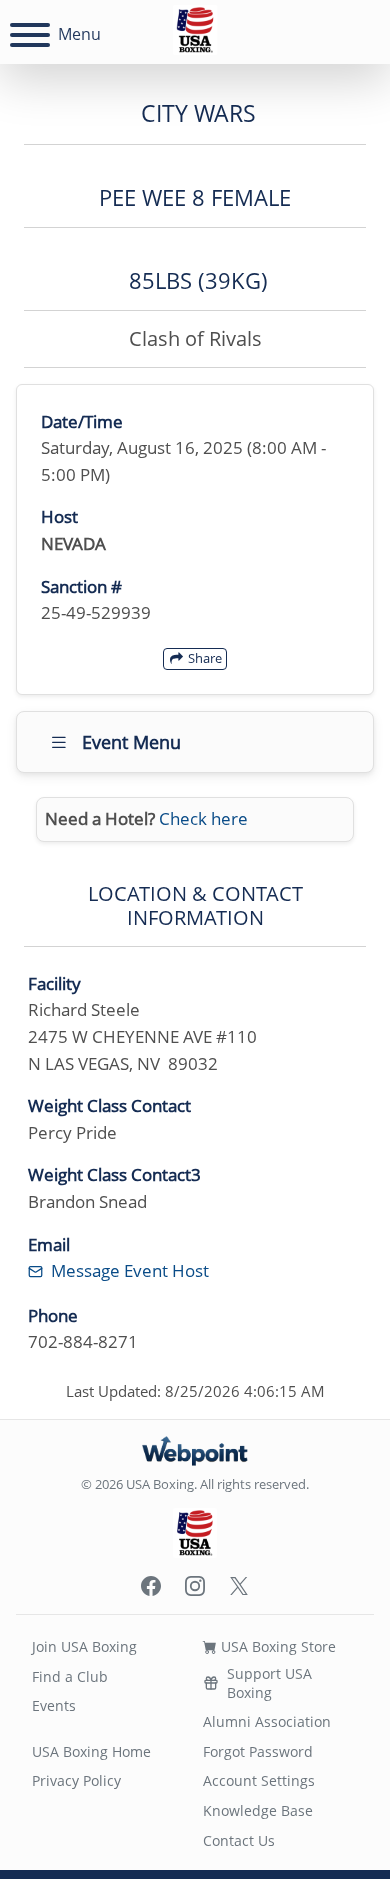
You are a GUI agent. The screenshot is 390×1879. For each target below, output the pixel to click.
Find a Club (70, 1676)
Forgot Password (258, 1751)
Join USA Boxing (84, 1646)
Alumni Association (267, 1721)
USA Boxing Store (276, 1646)
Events (54, 1705)
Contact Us (239, 1840)
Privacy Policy (76, 1780)
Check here (203, 818)
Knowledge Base (258, 1810)
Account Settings (259, 1780)
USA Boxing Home (91, 1751)
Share (203, 658)
